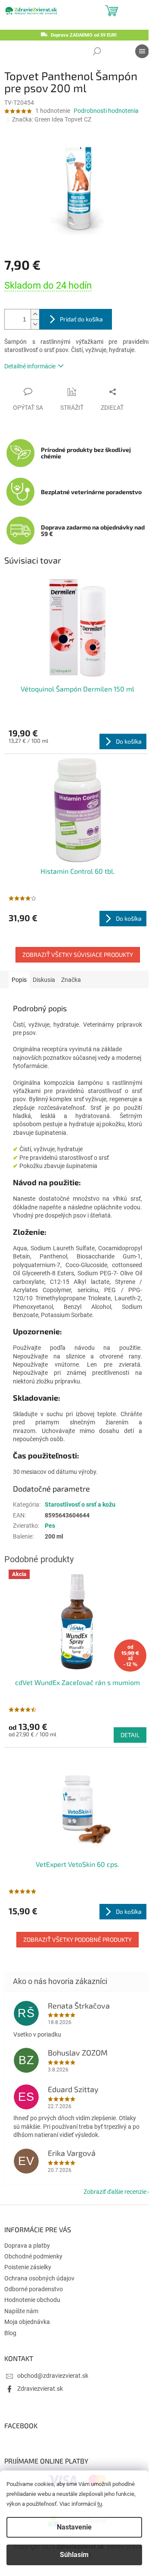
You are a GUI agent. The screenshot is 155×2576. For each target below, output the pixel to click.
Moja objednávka (27, 2322)
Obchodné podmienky (33, 2256)
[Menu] (142, 51)
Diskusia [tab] (44, 980)
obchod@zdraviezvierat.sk (53, 2376)
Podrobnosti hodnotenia (106, 111)
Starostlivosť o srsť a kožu (80, 1504)
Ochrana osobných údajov (39, 2278)
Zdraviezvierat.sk (40, 2389)
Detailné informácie (30, 366)
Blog (10, 2333)
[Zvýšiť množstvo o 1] (35, 314)
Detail (130, 1735)
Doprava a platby (27, 2246)
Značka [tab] (71, 980)
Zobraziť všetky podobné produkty (77, 1939)
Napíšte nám (21, 2311)
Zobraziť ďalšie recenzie (115, 2192)
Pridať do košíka (81, 319)
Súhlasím (74, 2555)
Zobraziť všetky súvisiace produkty (78, 955)
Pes (50, 1526)
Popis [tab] (19, 980)
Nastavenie (74, 2527)
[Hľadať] (97, 51)
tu (100, 2504)
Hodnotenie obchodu (32, 2300)
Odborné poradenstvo (34, 2289)
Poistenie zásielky (28, 2267)
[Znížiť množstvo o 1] (35, 324)
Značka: (52, 119)
